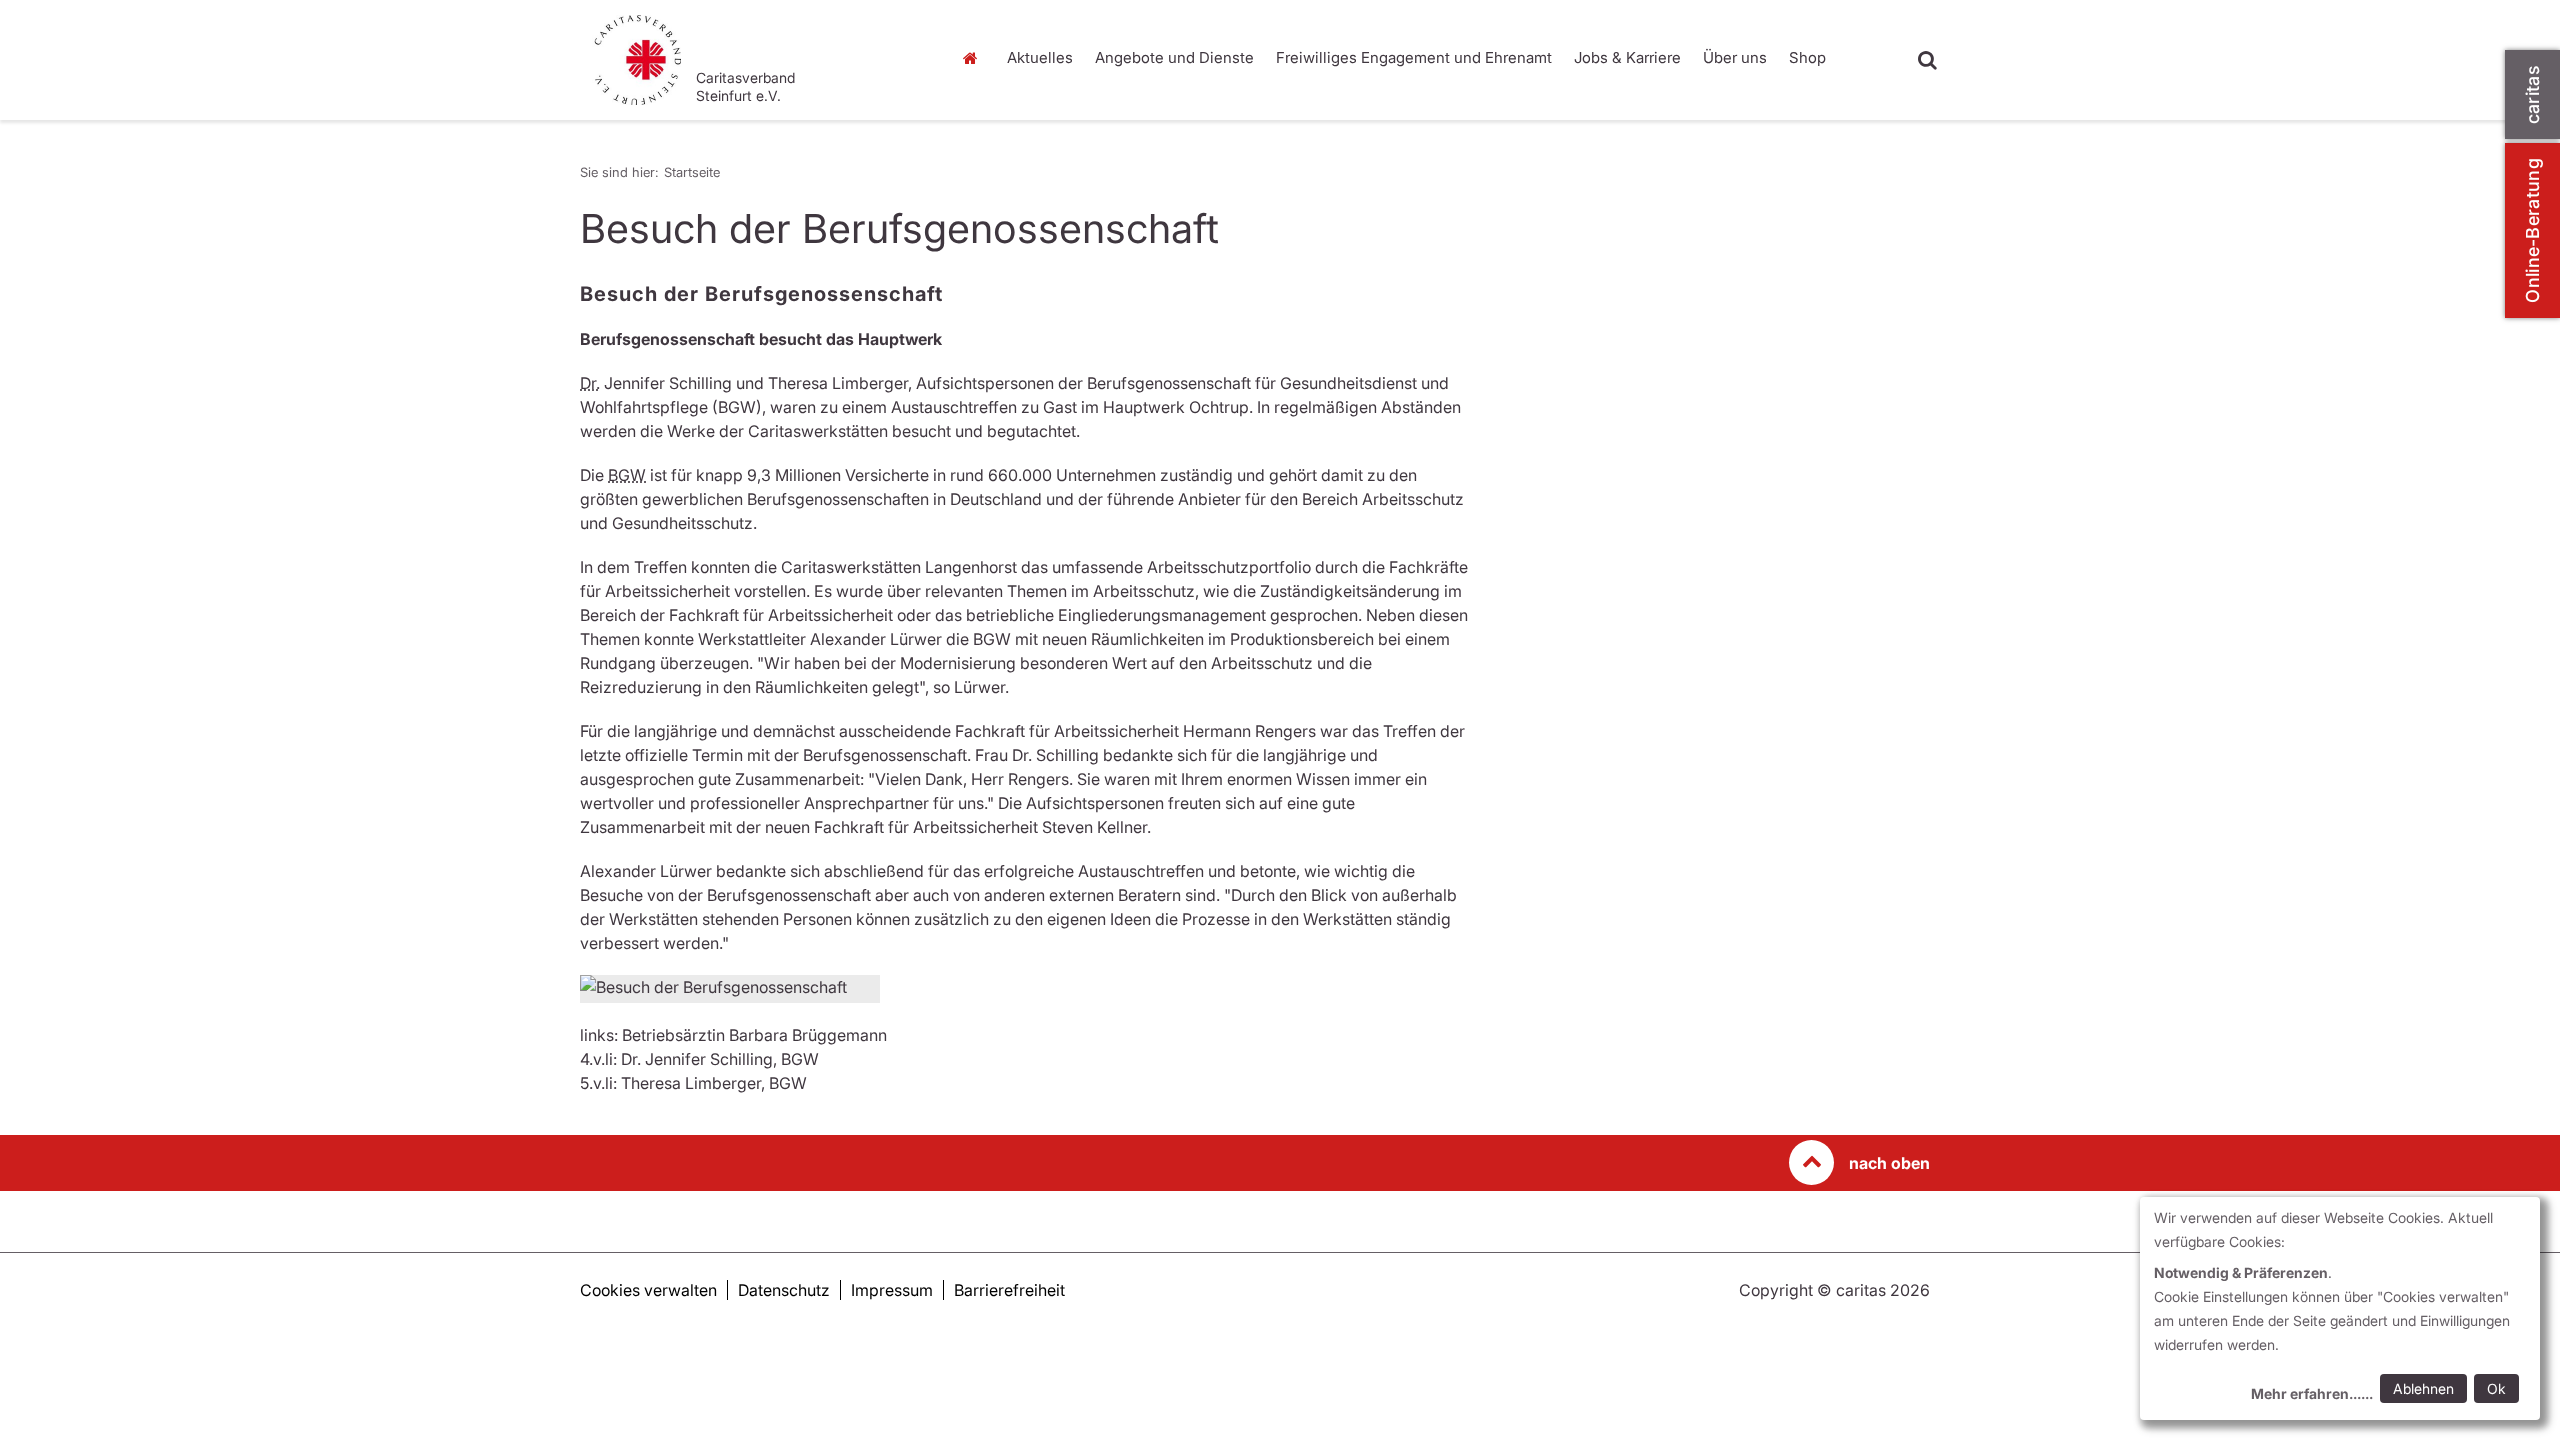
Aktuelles (1040, 57)
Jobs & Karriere (1627, 57)
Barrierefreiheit (1009, 1290)
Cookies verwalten (648, 1290)
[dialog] (2340, 1308)
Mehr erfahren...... (2312, 1393)
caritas (2532, 94)
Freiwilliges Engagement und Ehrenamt (1414, 57)
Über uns (1735, 57)
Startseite (975, 58)
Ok (2496, 1388)
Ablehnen (2423, 1388)
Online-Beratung (2532, 230)
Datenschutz (784, 1290)
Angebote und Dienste (1174, 57)
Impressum (892, 1290)
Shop (1807, 57)
